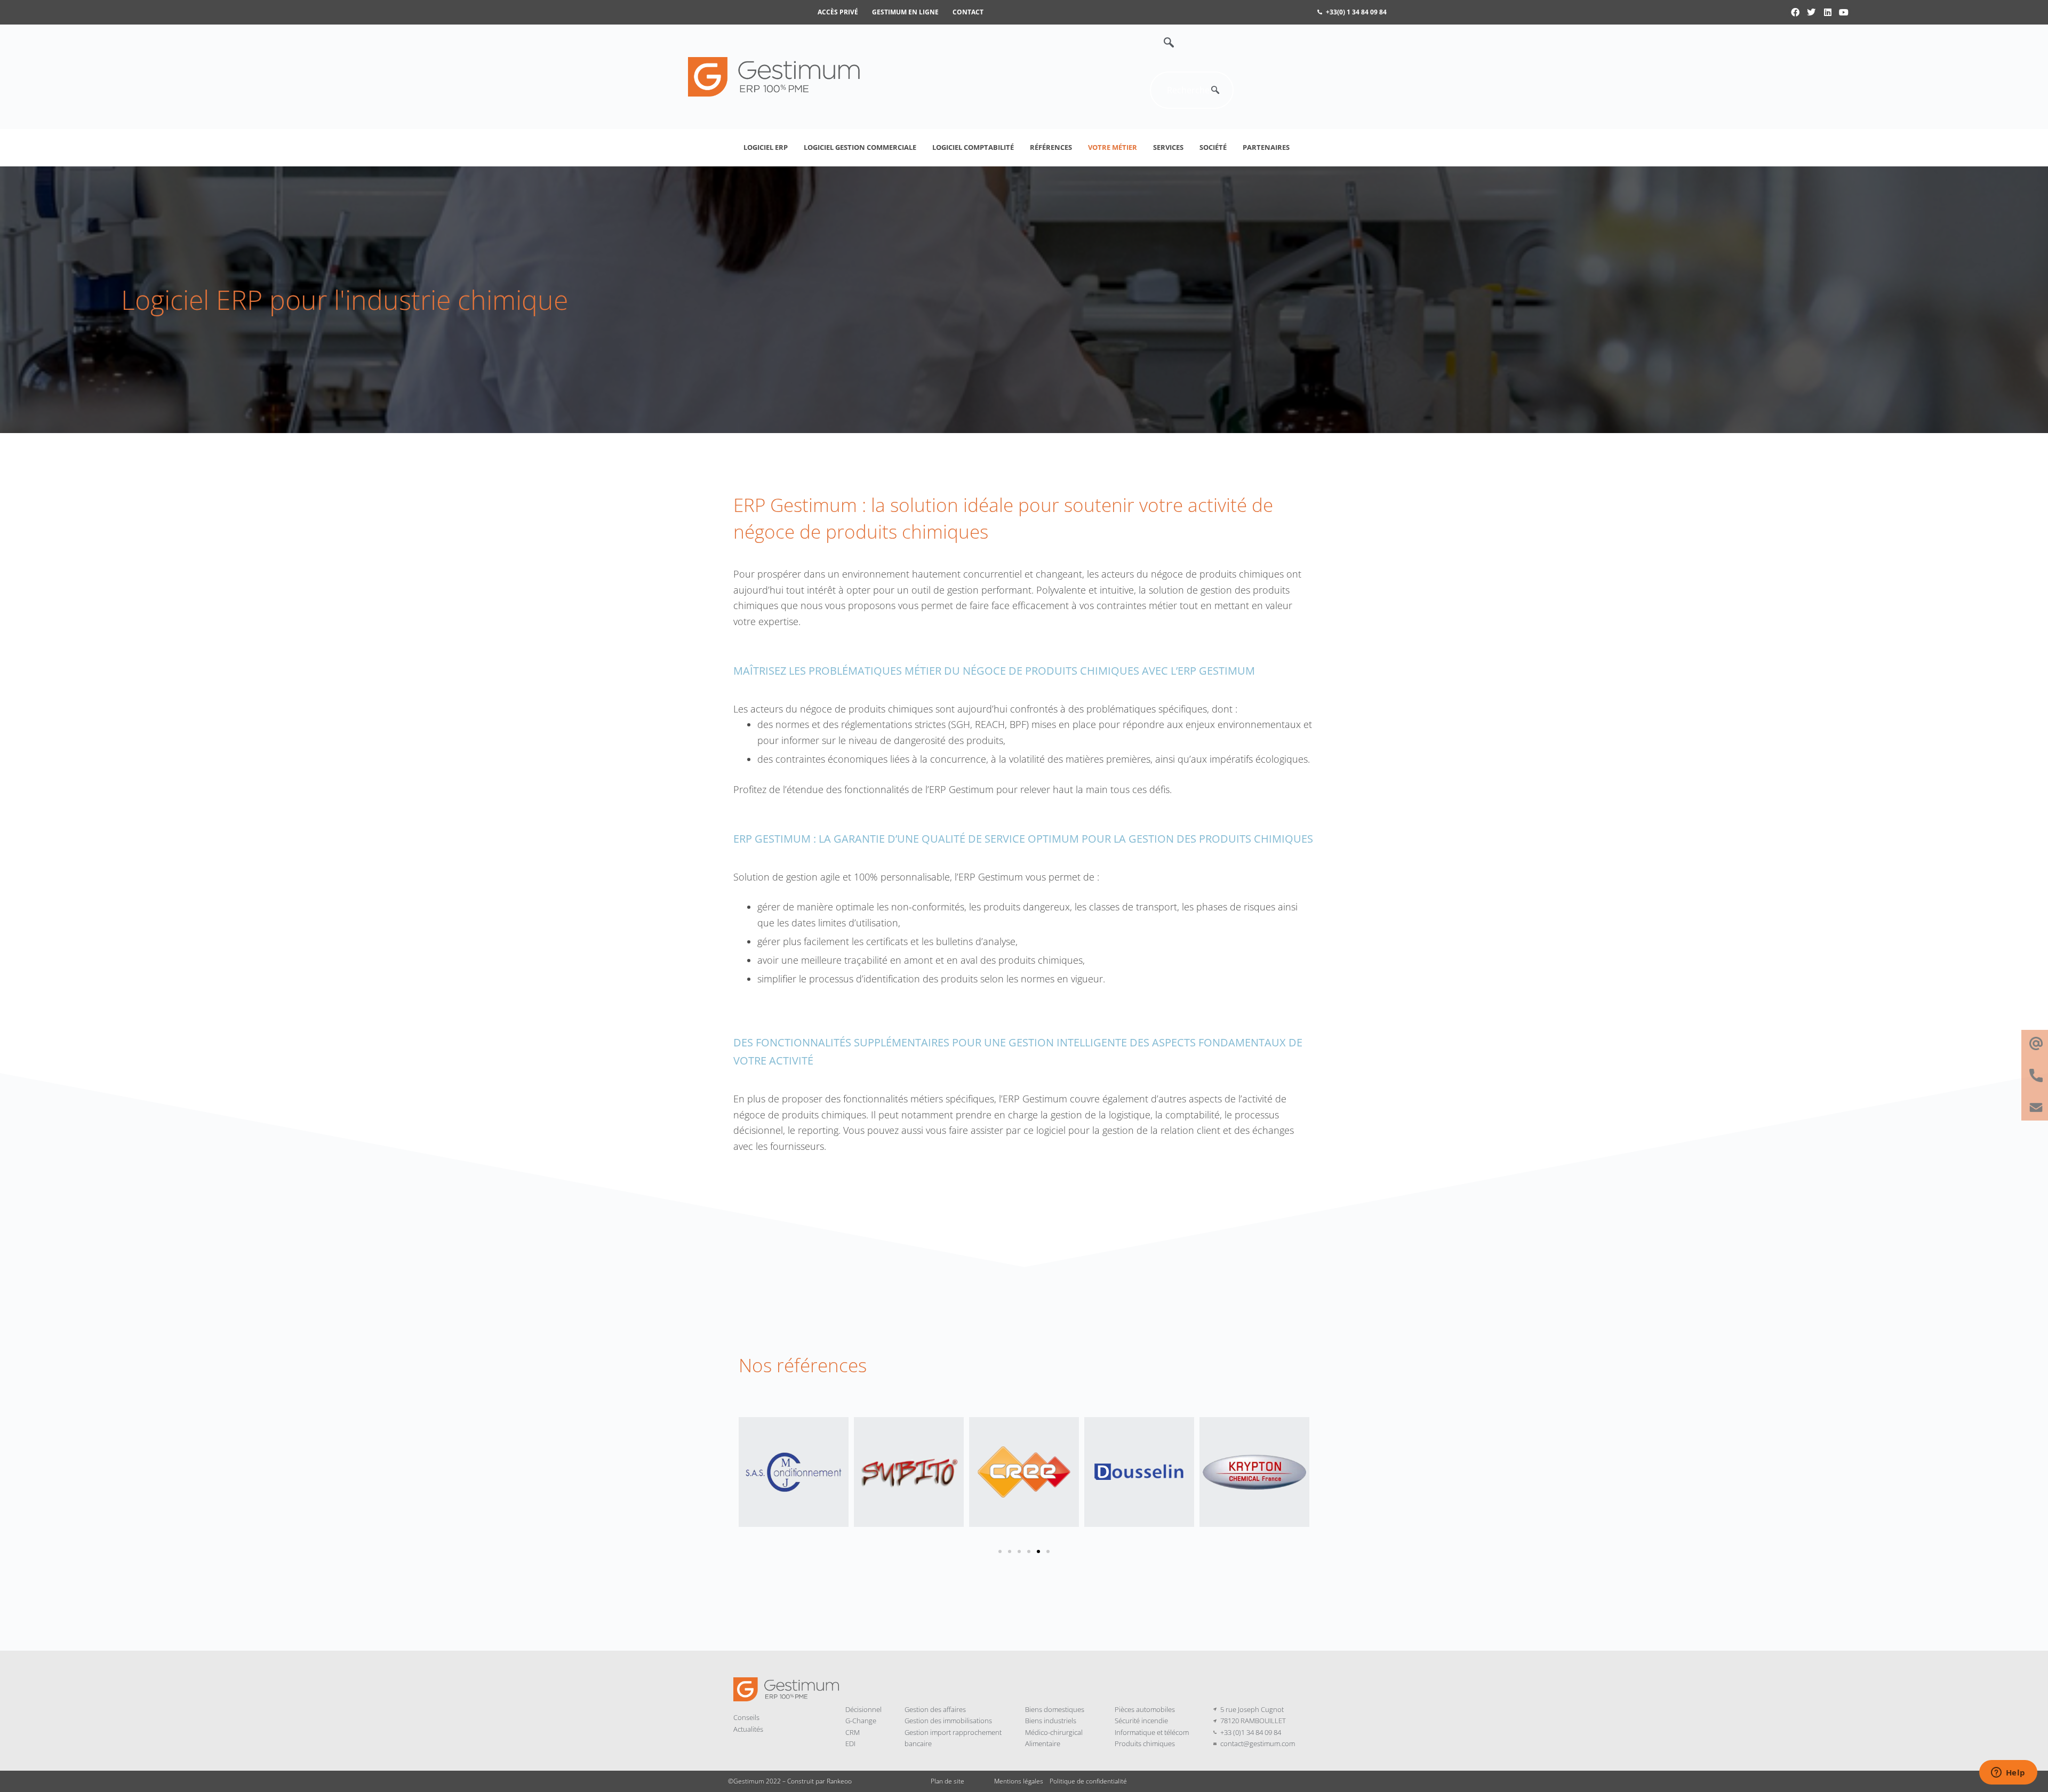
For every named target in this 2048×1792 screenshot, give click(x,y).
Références (1051, 147)
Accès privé (838, 12)
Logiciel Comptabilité (973, 147)
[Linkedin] (1828, 12)
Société (1213, 147)
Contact (968, 12)
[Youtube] (1844, 12)
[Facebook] (1795, 12)
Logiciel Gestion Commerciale (860, 147)
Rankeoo (839, 1781)
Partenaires (1266, 147)
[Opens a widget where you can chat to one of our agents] (2008, 1773)
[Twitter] (1811, 12)
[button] (1163, 43)
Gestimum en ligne (905, 12)
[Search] (1215, 90)
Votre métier (1113, 147)
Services (1168, 147)
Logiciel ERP (766, 147)
